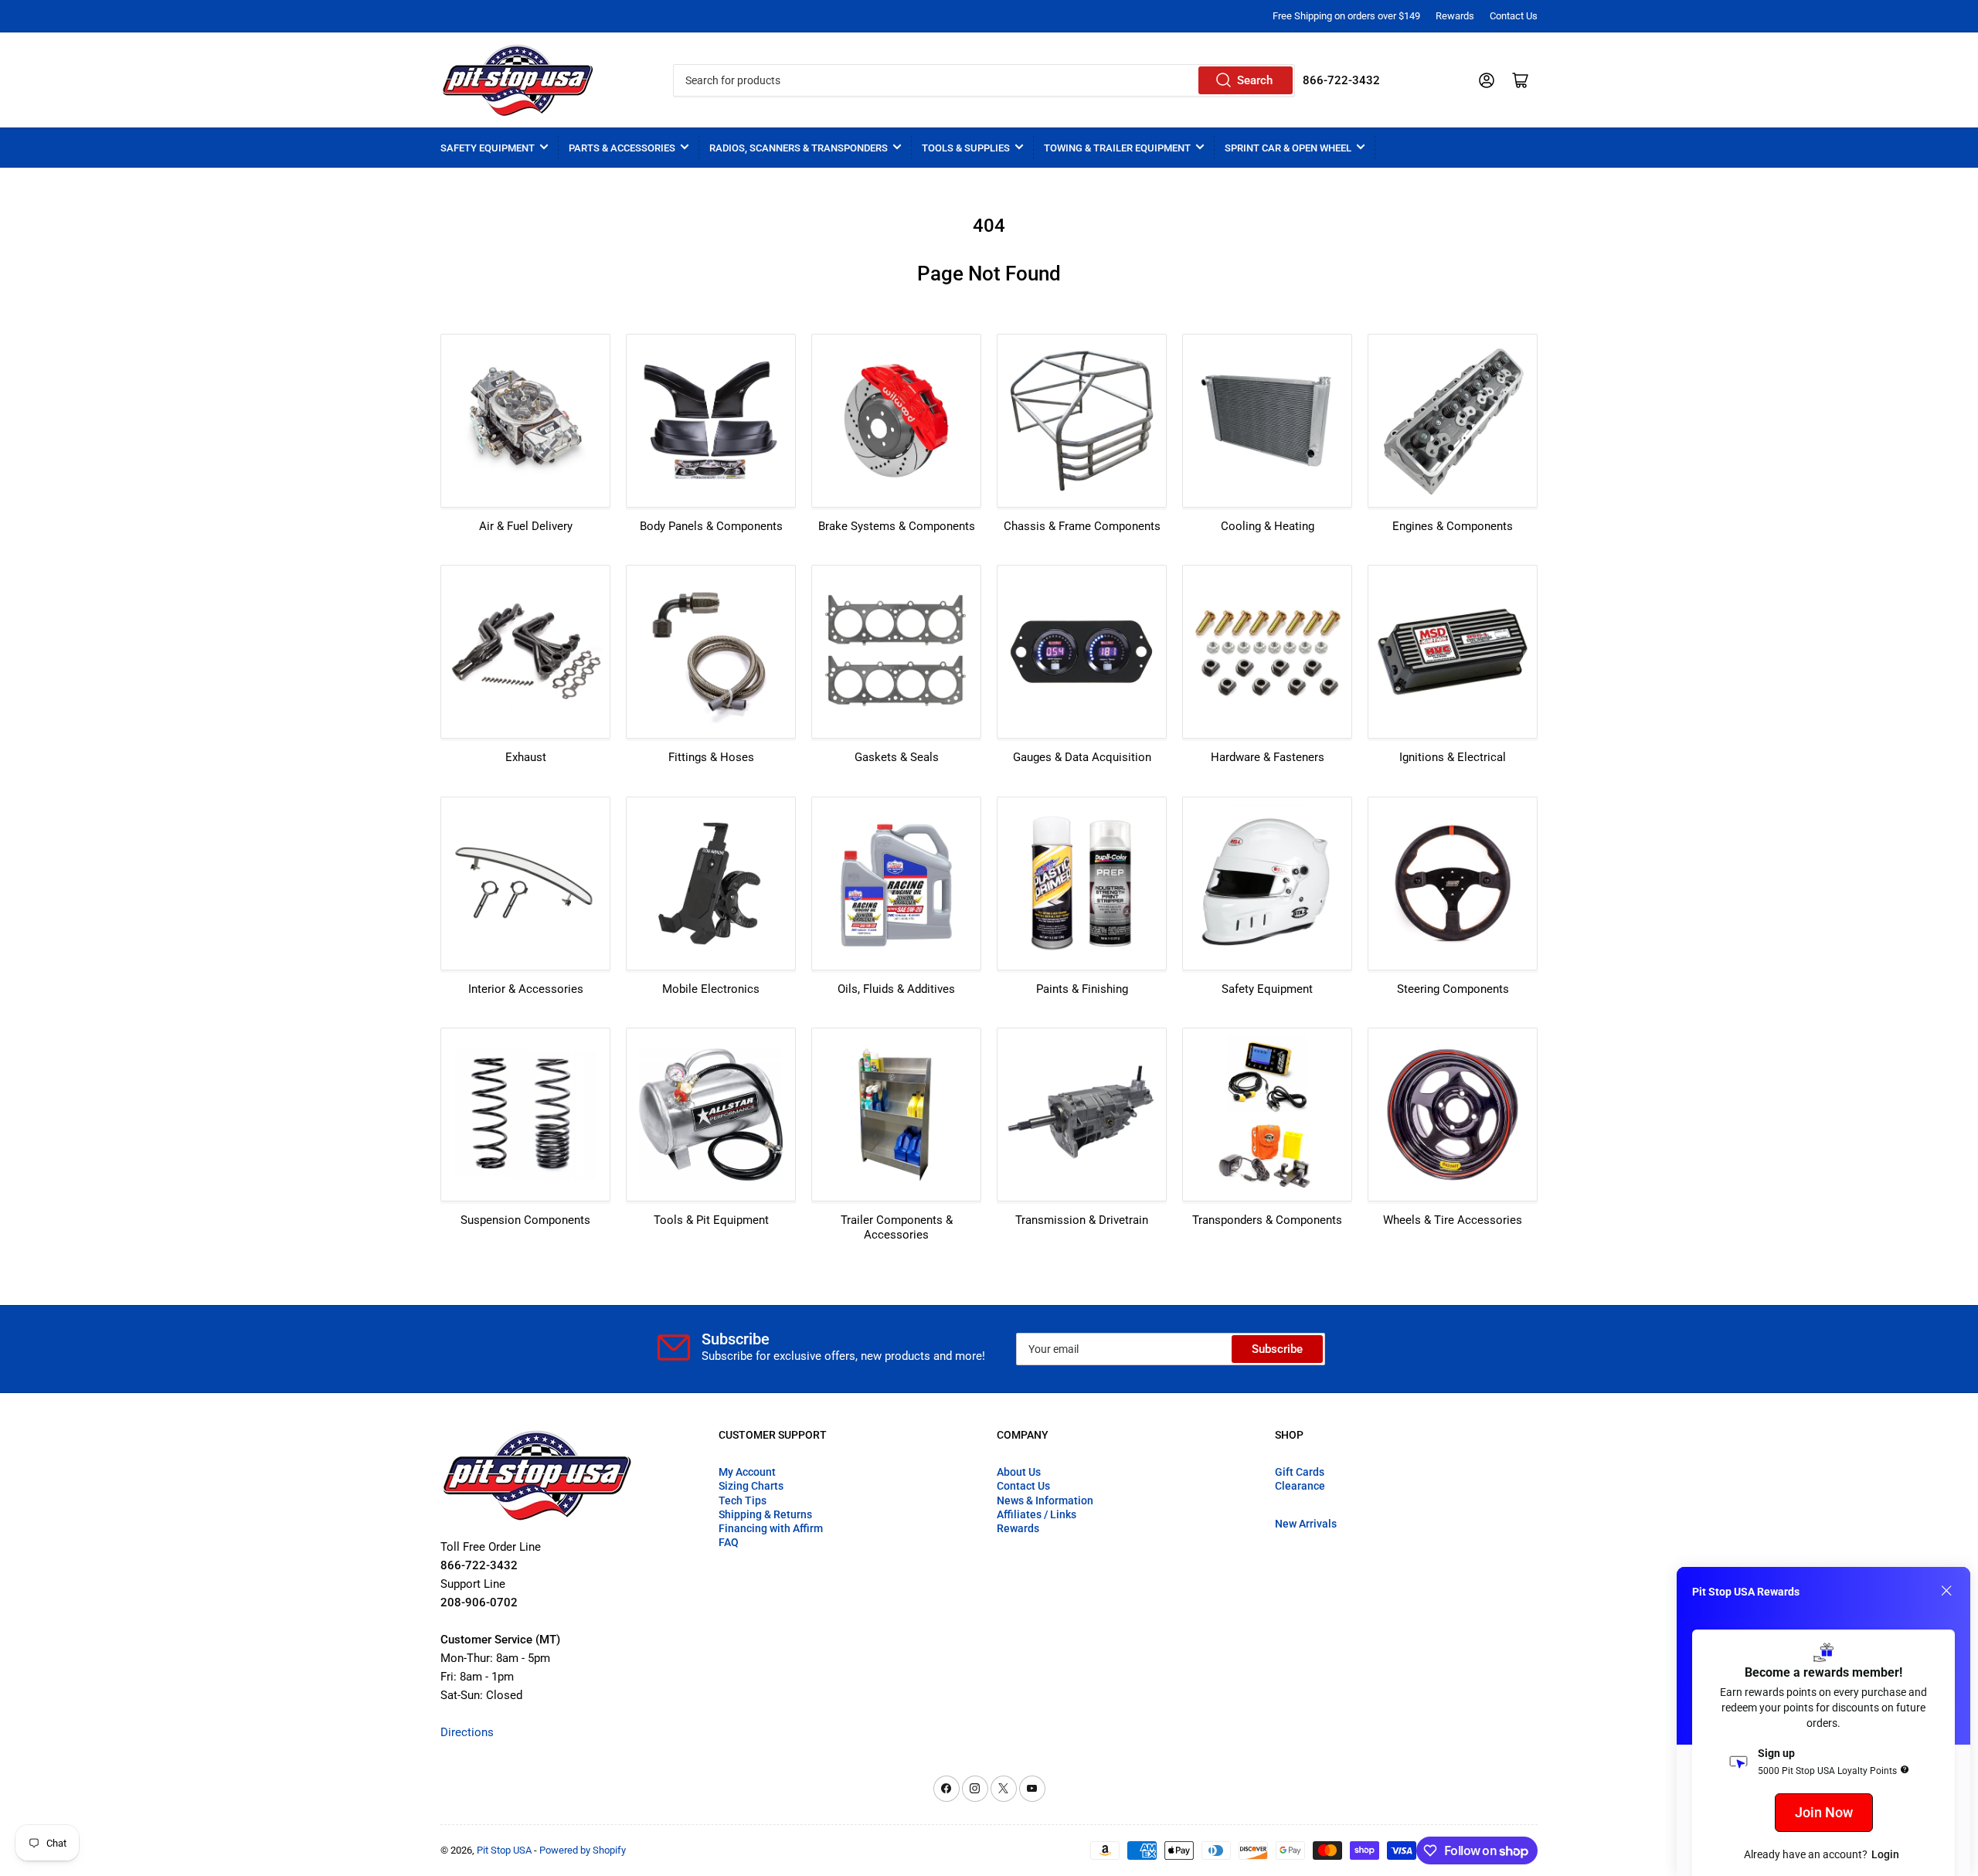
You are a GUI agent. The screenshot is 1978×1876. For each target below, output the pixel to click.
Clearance (1300, 1486)
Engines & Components (1453, 526)
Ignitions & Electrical (1453, 757)
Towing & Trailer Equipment (1117, 148)
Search (1255, 80)
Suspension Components (525, 1220)
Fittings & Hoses (711, 757)
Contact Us (1514, 16)
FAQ (729, 1542)
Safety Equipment (488, 148)
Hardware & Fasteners (1268, 757)
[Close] (1946, 1591)
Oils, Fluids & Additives (896, 989)
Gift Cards (1300, 1472)
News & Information (1045, 1500)
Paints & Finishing (1082, 989)
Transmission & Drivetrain (1082, 1220)
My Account (747, 1472)
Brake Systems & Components (897, 526)
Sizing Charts (751, 1486)
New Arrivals (1306, 1524)
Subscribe (1277, 1349)
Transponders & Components (1267, 1220)
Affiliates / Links (1037, 1514)
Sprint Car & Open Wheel (1288, 148)
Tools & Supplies (966, 148)
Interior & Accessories (526, 989)
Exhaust (526, 757)
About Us (1019, 1472)
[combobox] (984, 80)
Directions (467, 1732)
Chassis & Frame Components (1082, 526)
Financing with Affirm (771, 1528)
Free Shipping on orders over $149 (1346, 16)
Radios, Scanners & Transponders (799, 148)
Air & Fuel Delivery (526, 526)
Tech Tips (743, 1500)
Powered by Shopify (583, 1850)
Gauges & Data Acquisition (1082, 757)
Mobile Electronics (711, 989)
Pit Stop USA (504, 1850)
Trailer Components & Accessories (897, 1228)
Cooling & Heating (1268, 526)
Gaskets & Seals (897, 757)
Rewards (1455, 16)
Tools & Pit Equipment (711, 1220)
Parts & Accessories (622, 148)
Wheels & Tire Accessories (1453, 1220)
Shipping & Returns (765, 1514)
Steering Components (1453, 989)
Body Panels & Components (711, 526)
